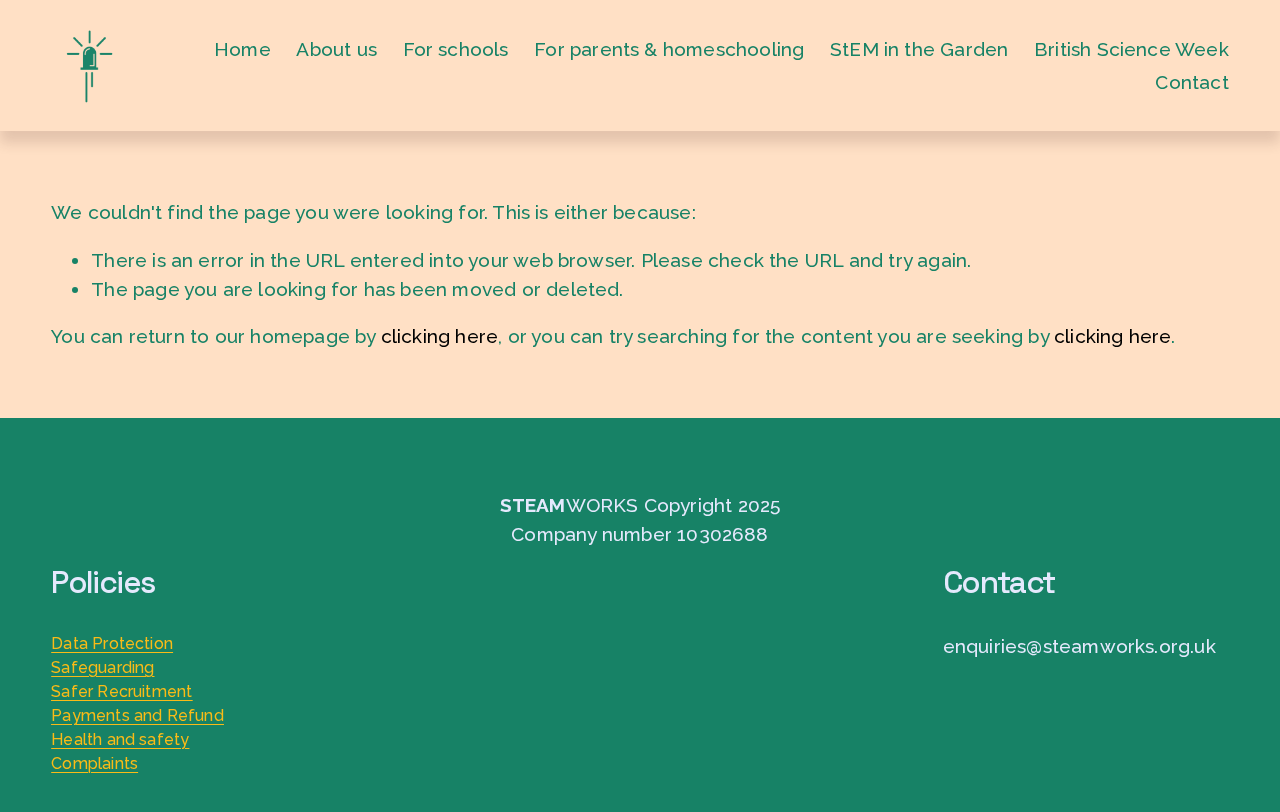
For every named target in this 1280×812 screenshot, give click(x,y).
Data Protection (112, 643)
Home (242, 49)
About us (336, 49)
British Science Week (1131, 49)
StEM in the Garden (919, 49)
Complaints (94, 763)
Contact (1191, 82)
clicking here (439, 336)
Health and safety (120, 739)
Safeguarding (102, 667)
